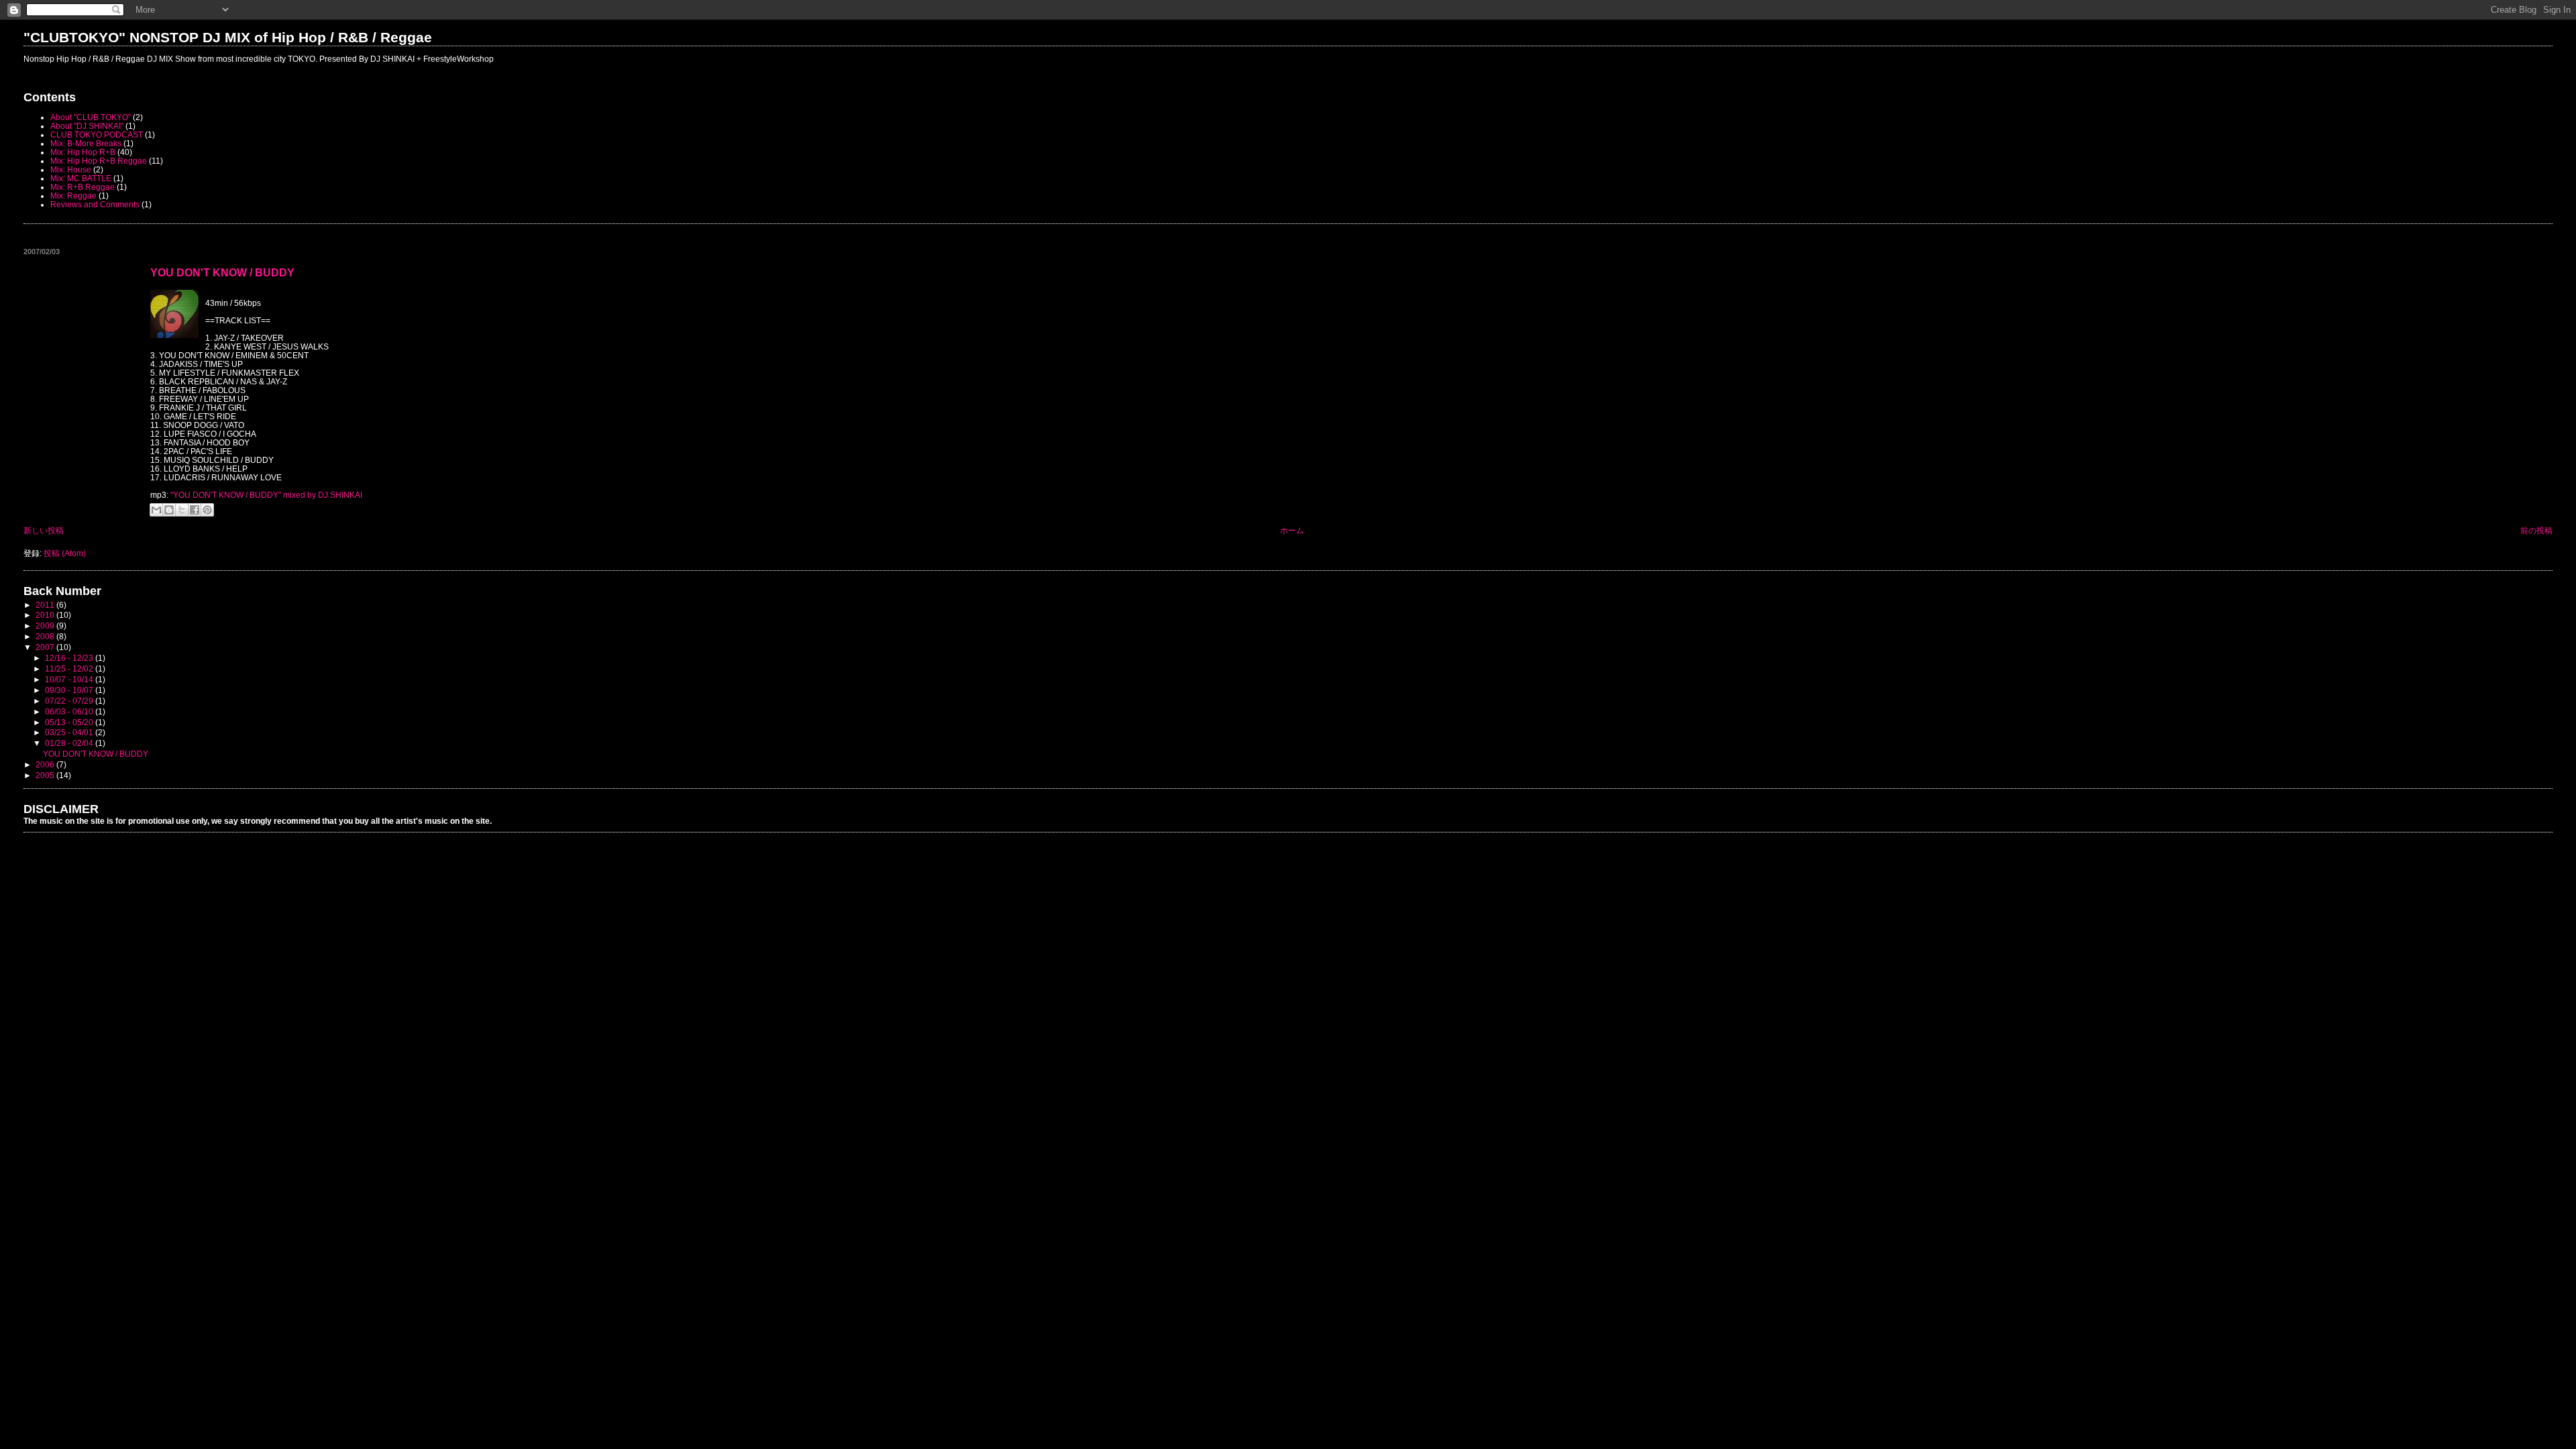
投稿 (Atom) (65, 553)
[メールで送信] (156, 510)
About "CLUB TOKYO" (91, 117)
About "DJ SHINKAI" (87, 126)
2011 (46, 605)
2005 (46, 775)
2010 (46, 615)
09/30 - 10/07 (70, 690)
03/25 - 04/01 (70, 732)
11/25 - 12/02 (70, 668)
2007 (46, 647)
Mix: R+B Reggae (83, 187)
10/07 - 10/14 (70, 679)
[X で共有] (182, 510)
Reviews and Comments (95, 204)
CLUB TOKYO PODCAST (97, 135)
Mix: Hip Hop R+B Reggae (99, 161)
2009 (46, 626)
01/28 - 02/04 (70, 743)
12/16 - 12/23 (70, 658)
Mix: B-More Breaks (86, 143)
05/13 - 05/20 (70, 722)
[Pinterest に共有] (207, 510)
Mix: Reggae (73, 196)
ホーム (1292, 530)
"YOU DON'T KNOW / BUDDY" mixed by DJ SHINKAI (266, 495)
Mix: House (71, 169)
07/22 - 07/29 (70, 701)
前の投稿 (2536, 530)
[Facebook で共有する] (195, 510)
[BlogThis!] (169, 510)
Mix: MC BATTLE (81, 178)
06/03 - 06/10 (70, 711)
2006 (46, 764)
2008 (46, 636)
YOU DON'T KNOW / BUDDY (222, 272)
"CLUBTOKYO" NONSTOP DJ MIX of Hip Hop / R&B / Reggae (228, 37)
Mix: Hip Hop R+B (83, 152)
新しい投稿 (44, 530)
